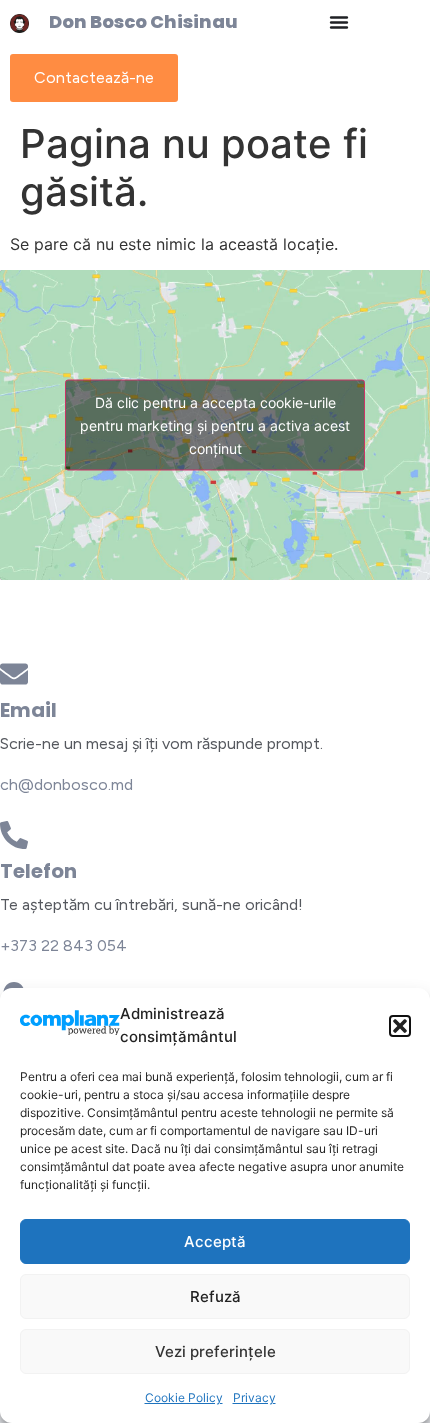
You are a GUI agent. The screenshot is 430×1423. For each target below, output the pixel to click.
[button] (400, 1026)
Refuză (215, 1296)
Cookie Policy (184, 1397)
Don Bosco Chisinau (143, 21)
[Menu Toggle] (339, 22)
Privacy (254, 1397)
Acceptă (215, 1241)
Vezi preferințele (215, 1351)
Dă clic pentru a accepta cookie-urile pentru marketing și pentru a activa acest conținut (215, 425)
